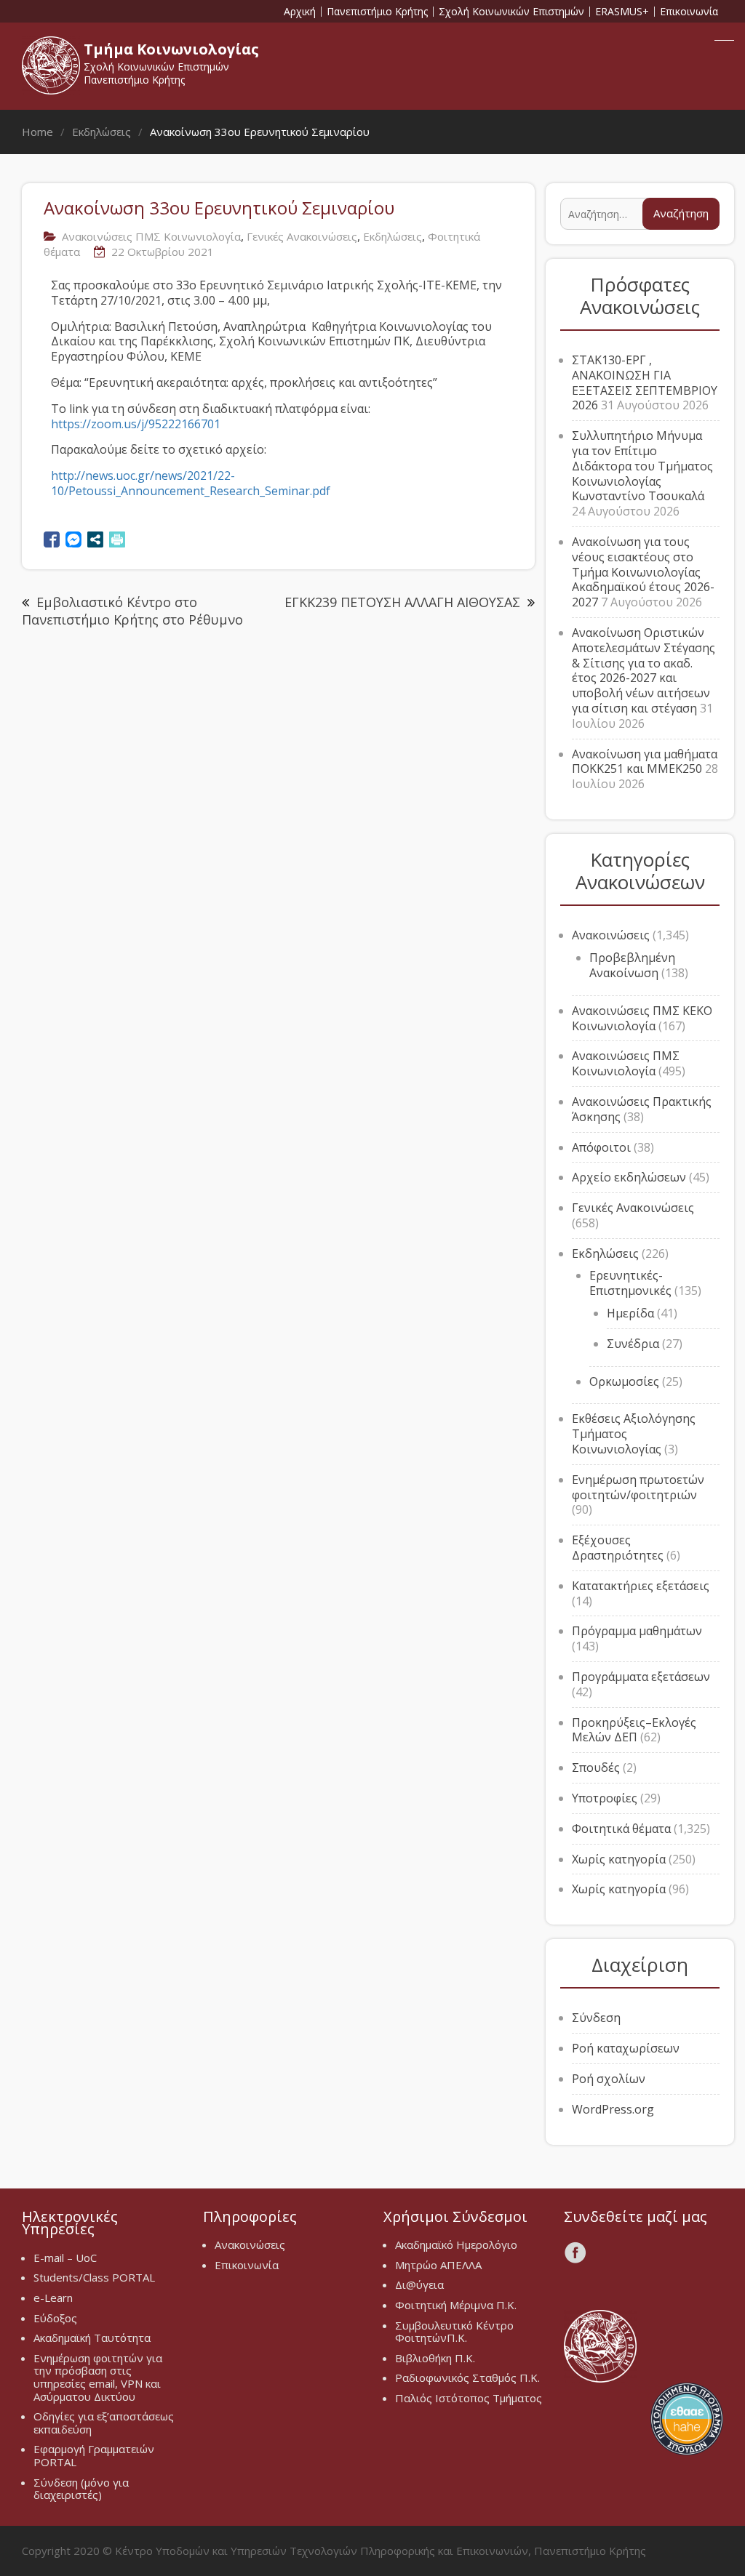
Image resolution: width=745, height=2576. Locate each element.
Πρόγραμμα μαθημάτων (637, 1631)
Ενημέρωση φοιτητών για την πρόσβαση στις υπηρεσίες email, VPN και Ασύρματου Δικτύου (98, 2377)
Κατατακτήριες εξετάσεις (641, 1586)
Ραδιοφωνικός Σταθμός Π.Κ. (467, 2378)
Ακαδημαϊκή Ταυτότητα (92, 2338)
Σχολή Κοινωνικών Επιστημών (511, 12)
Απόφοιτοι (601, 1147)
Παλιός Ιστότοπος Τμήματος (469, 2398)
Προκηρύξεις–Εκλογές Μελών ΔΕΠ (634, 1730)
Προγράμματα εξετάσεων (641, 1677)
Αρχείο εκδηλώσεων (629, 1177)
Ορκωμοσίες (624, 1381)
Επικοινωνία (689, 12)
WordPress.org (613, 2109)
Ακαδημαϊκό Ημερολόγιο (456, 2244)
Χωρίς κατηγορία (619, 1859)
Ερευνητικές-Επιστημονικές (630, 1283)
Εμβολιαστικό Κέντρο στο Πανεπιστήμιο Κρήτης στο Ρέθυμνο (132, 611)
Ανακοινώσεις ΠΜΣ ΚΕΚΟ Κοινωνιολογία (642, 1018)
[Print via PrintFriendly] (117, 539)
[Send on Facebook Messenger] (73, 539)
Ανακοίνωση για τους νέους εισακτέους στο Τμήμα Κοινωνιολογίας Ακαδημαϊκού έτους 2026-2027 (643, 572)
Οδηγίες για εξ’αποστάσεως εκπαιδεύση (104, 2423)
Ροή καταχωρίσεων (626, 2048)
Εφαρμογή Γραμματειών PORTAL (94, 2455)
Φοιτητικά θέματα (621, 1829)
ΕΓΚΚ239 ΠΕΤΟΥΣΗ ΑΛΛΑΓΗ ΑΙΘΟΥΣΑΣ (402, 602)
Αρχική (300, 12)
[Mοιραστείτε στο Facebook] (52, 539)
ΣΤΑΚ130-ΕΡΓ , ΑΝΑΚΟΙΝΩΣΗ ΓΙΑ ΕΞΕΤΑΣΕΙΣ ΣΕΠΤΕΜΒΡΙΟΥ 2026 (645, 382)
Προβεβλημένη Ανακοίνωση (632, 965)
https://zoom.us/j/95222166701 (136, 424)
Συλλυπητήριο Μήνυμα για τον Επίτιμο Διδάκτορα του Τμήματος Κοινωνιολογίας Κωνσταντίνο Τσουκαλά (642, 466)
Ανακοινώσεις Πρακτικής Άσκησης (642, 1109)
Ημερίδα (630, 1313)
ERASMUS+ (622, 12)
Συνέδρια (633, 1344)
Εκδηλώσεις (393, 236)
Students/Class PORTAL (94, 2277)
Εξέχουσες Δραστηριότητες (618, 1548)
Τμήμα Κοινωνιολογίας (171, 49)
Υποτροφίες (605, 1798)
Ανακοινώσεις (611, 935)
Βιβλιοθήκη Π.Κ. (435, 2358)
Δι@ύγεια (419, 2284)
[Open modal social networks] (95, 539)
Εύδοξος (55, 2318)
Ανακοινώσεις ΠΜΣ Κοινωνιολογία (151, 236)
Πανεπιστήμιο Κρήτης (377, 12)
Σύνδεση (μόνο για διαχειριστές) (81, 2489)
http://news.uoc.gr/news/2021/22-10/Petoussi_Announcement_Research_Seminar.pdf (191, 483)
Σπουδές (596, 1768)
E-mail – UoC (65, 2258)
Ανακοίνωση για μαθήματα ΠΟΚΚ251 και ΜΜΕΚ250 (645, 762)
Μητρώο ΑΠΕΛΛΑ (438, 2265)
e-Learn (53, 2298)
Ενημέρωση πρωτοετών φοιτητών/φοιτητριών (638, 1487)
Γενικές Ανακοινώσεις (302, 236)
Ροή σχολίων (609, 2079)
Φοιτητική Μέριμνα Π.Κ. (456, 2305)
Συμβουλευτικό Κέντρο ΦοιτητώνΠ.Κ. (454, 2332)
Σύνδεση (596, 2018)
